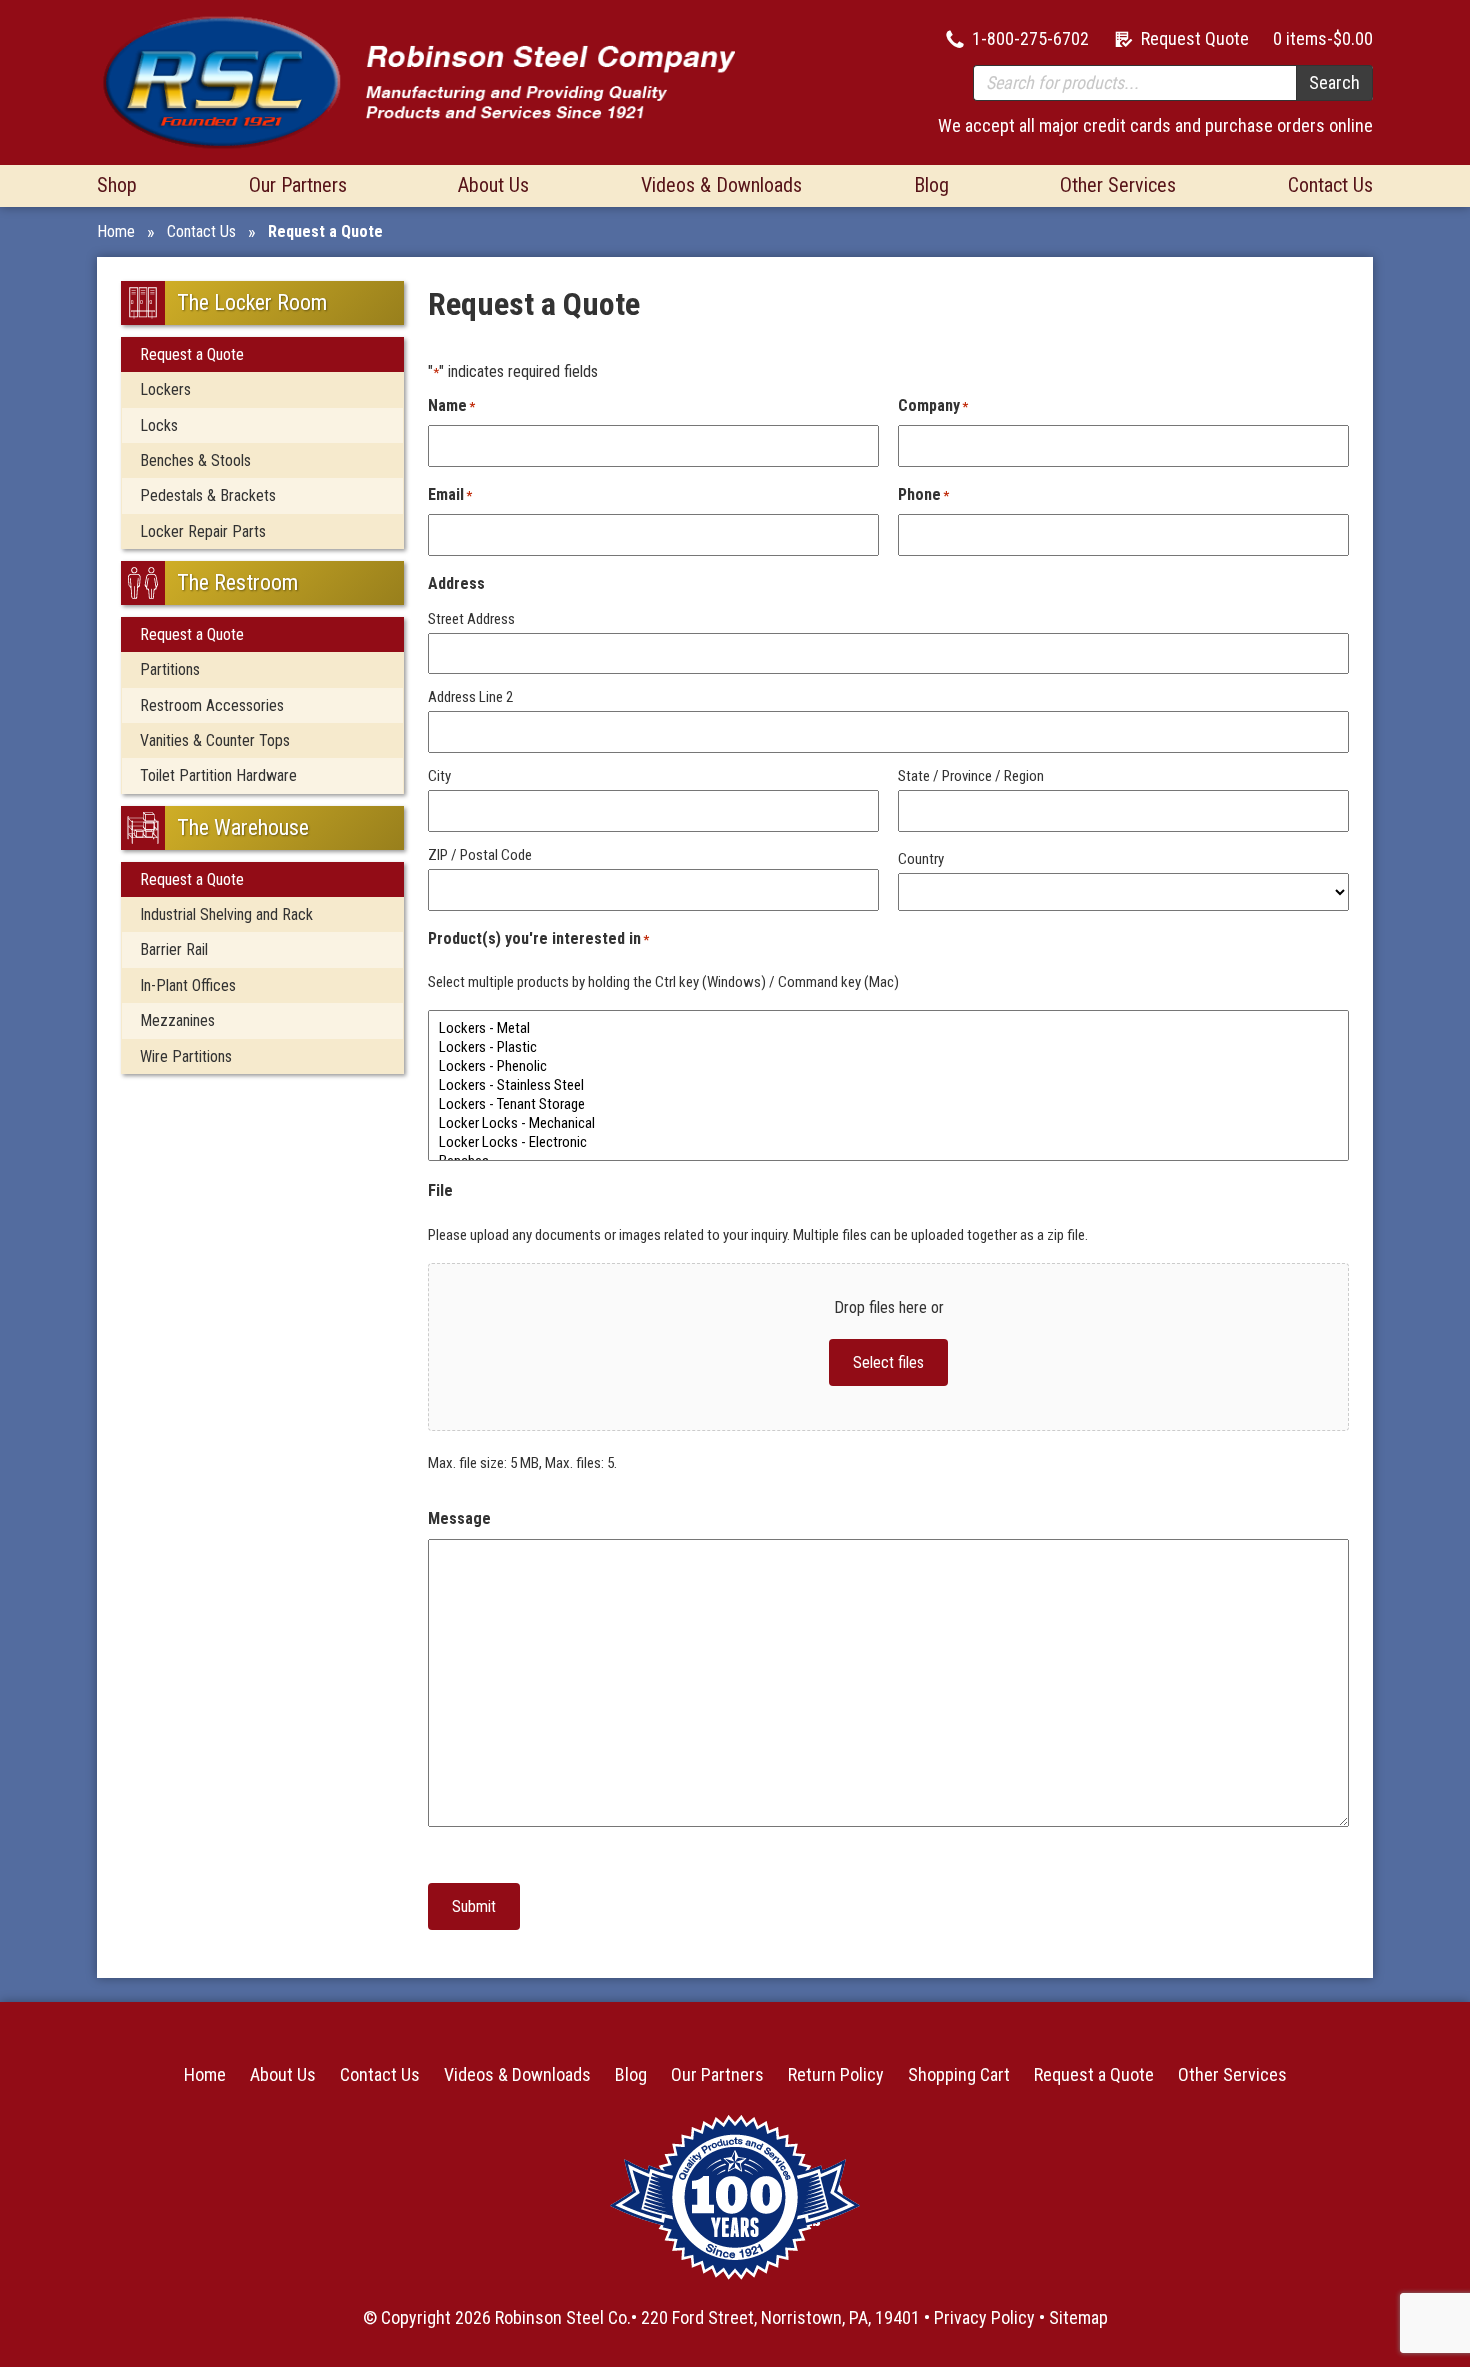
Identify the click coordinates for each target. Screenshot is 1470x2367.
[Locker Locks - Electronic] (888, 1142)
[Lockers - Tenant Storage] (888, 1104)
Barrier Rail (174, 949)
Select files (888, 1362)
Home (116, 231)
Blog (931, 185)
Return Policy (836, 2074)
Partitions (170, 669)
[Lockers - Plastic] (888, 1047)
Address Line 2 (470, 697)
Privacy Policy (984, 2317)
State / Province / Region (971, 776)
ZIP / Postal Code (480, 855)
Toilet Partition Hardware (218, 775)
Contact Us (1330, 185)
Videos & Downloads (721, 185)
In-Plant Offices (188, 985)
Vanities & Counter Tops (215, 740)
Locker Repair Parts (203, 531)
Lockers (165, 389)
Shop (117, 185)
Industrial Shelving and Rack (226, 914)
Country (921, 859)
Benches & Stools (195, 460)
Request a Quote (192, 354)
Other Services (1118, 185)
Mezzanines (177, 1020)
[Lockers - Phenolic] (888, 1066)
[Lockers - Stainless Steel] (888, 1085)
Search (1334, 82)
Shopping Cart (959, 2074)
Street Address (471, 619)
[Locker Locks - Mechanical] (888, 1123)
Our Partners (298, 185)
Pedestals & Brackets (208, 495)
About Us (493, 185)
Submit (474, 1906)
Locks (159, 425)
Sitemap (1078, 2317)
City (439, 776)
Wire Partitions (186, 1056)
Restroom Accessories (212, 705)
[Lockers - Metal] (888, 1028)
